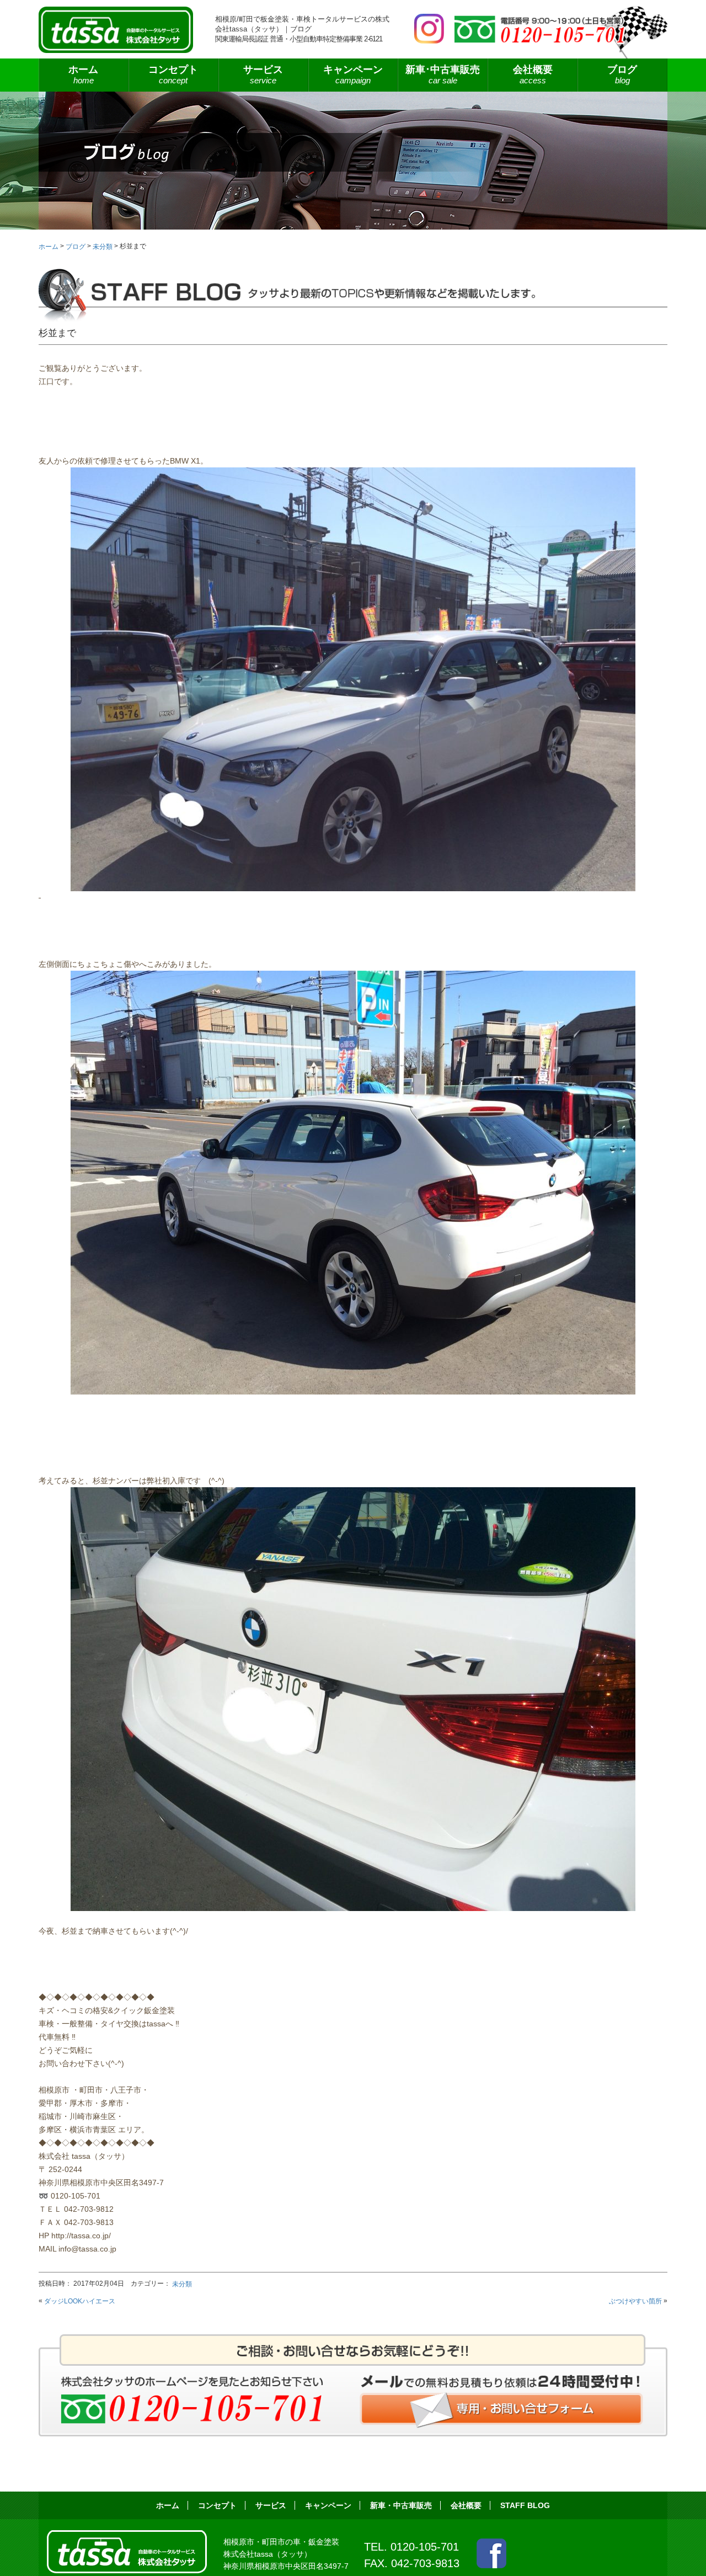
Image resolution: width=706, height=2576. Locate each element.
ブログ (622, 74)
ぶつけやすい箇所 (635, 2301)
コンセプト (173, 74)
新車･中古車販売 (443, 74)
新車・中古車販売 (401, 2505)
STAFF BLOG (525, 2505)
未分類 (182, 2284)
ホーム (83, 74)
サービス (271, 2505)
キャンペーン (353, 74)
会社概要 (533, 74)
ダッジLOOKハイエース (80, 2301)
